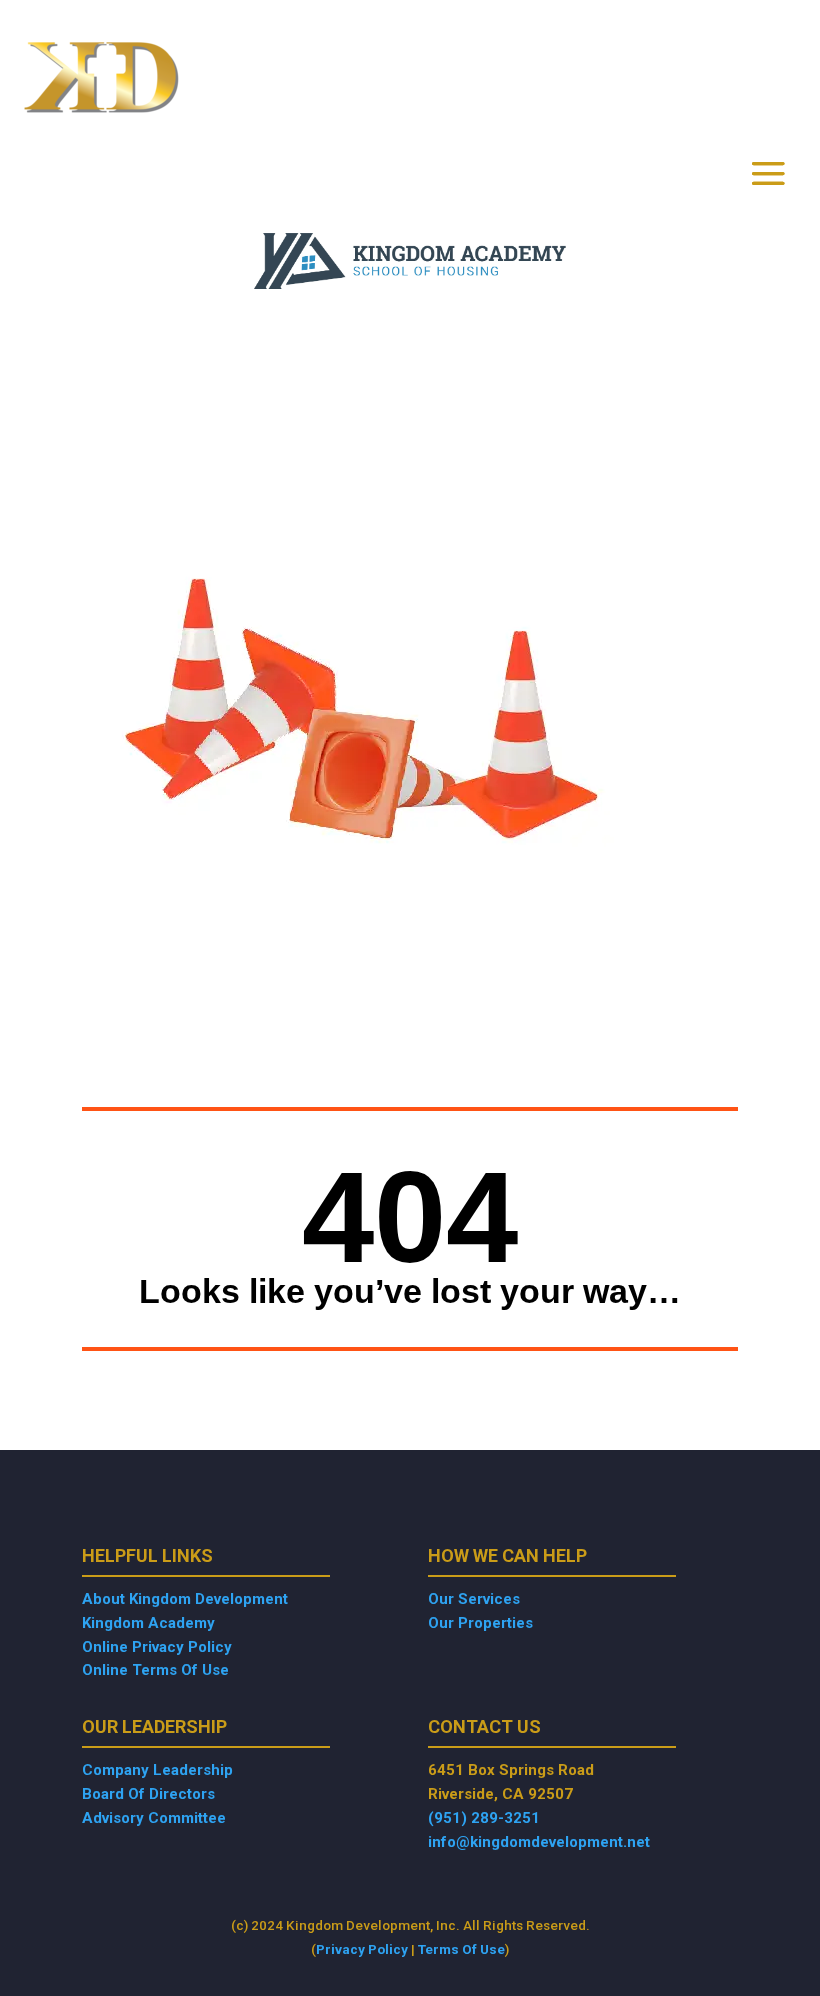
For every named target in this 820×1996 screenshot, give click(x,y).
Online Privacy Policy (157, 1647)
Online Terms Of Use (155, 1670)
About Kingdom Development (185, 1599)
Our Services (474, 1599)
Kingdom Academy (148, 1623)
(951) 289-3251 (484, 1818)
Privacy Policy (362, 1949)
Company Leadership (157, 1770)
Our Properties (480, 1623)
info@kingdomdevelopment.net (539, 1842)
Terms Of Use (461, 1949)
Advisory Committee (154, 1818)
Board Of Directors (148, 1794)
